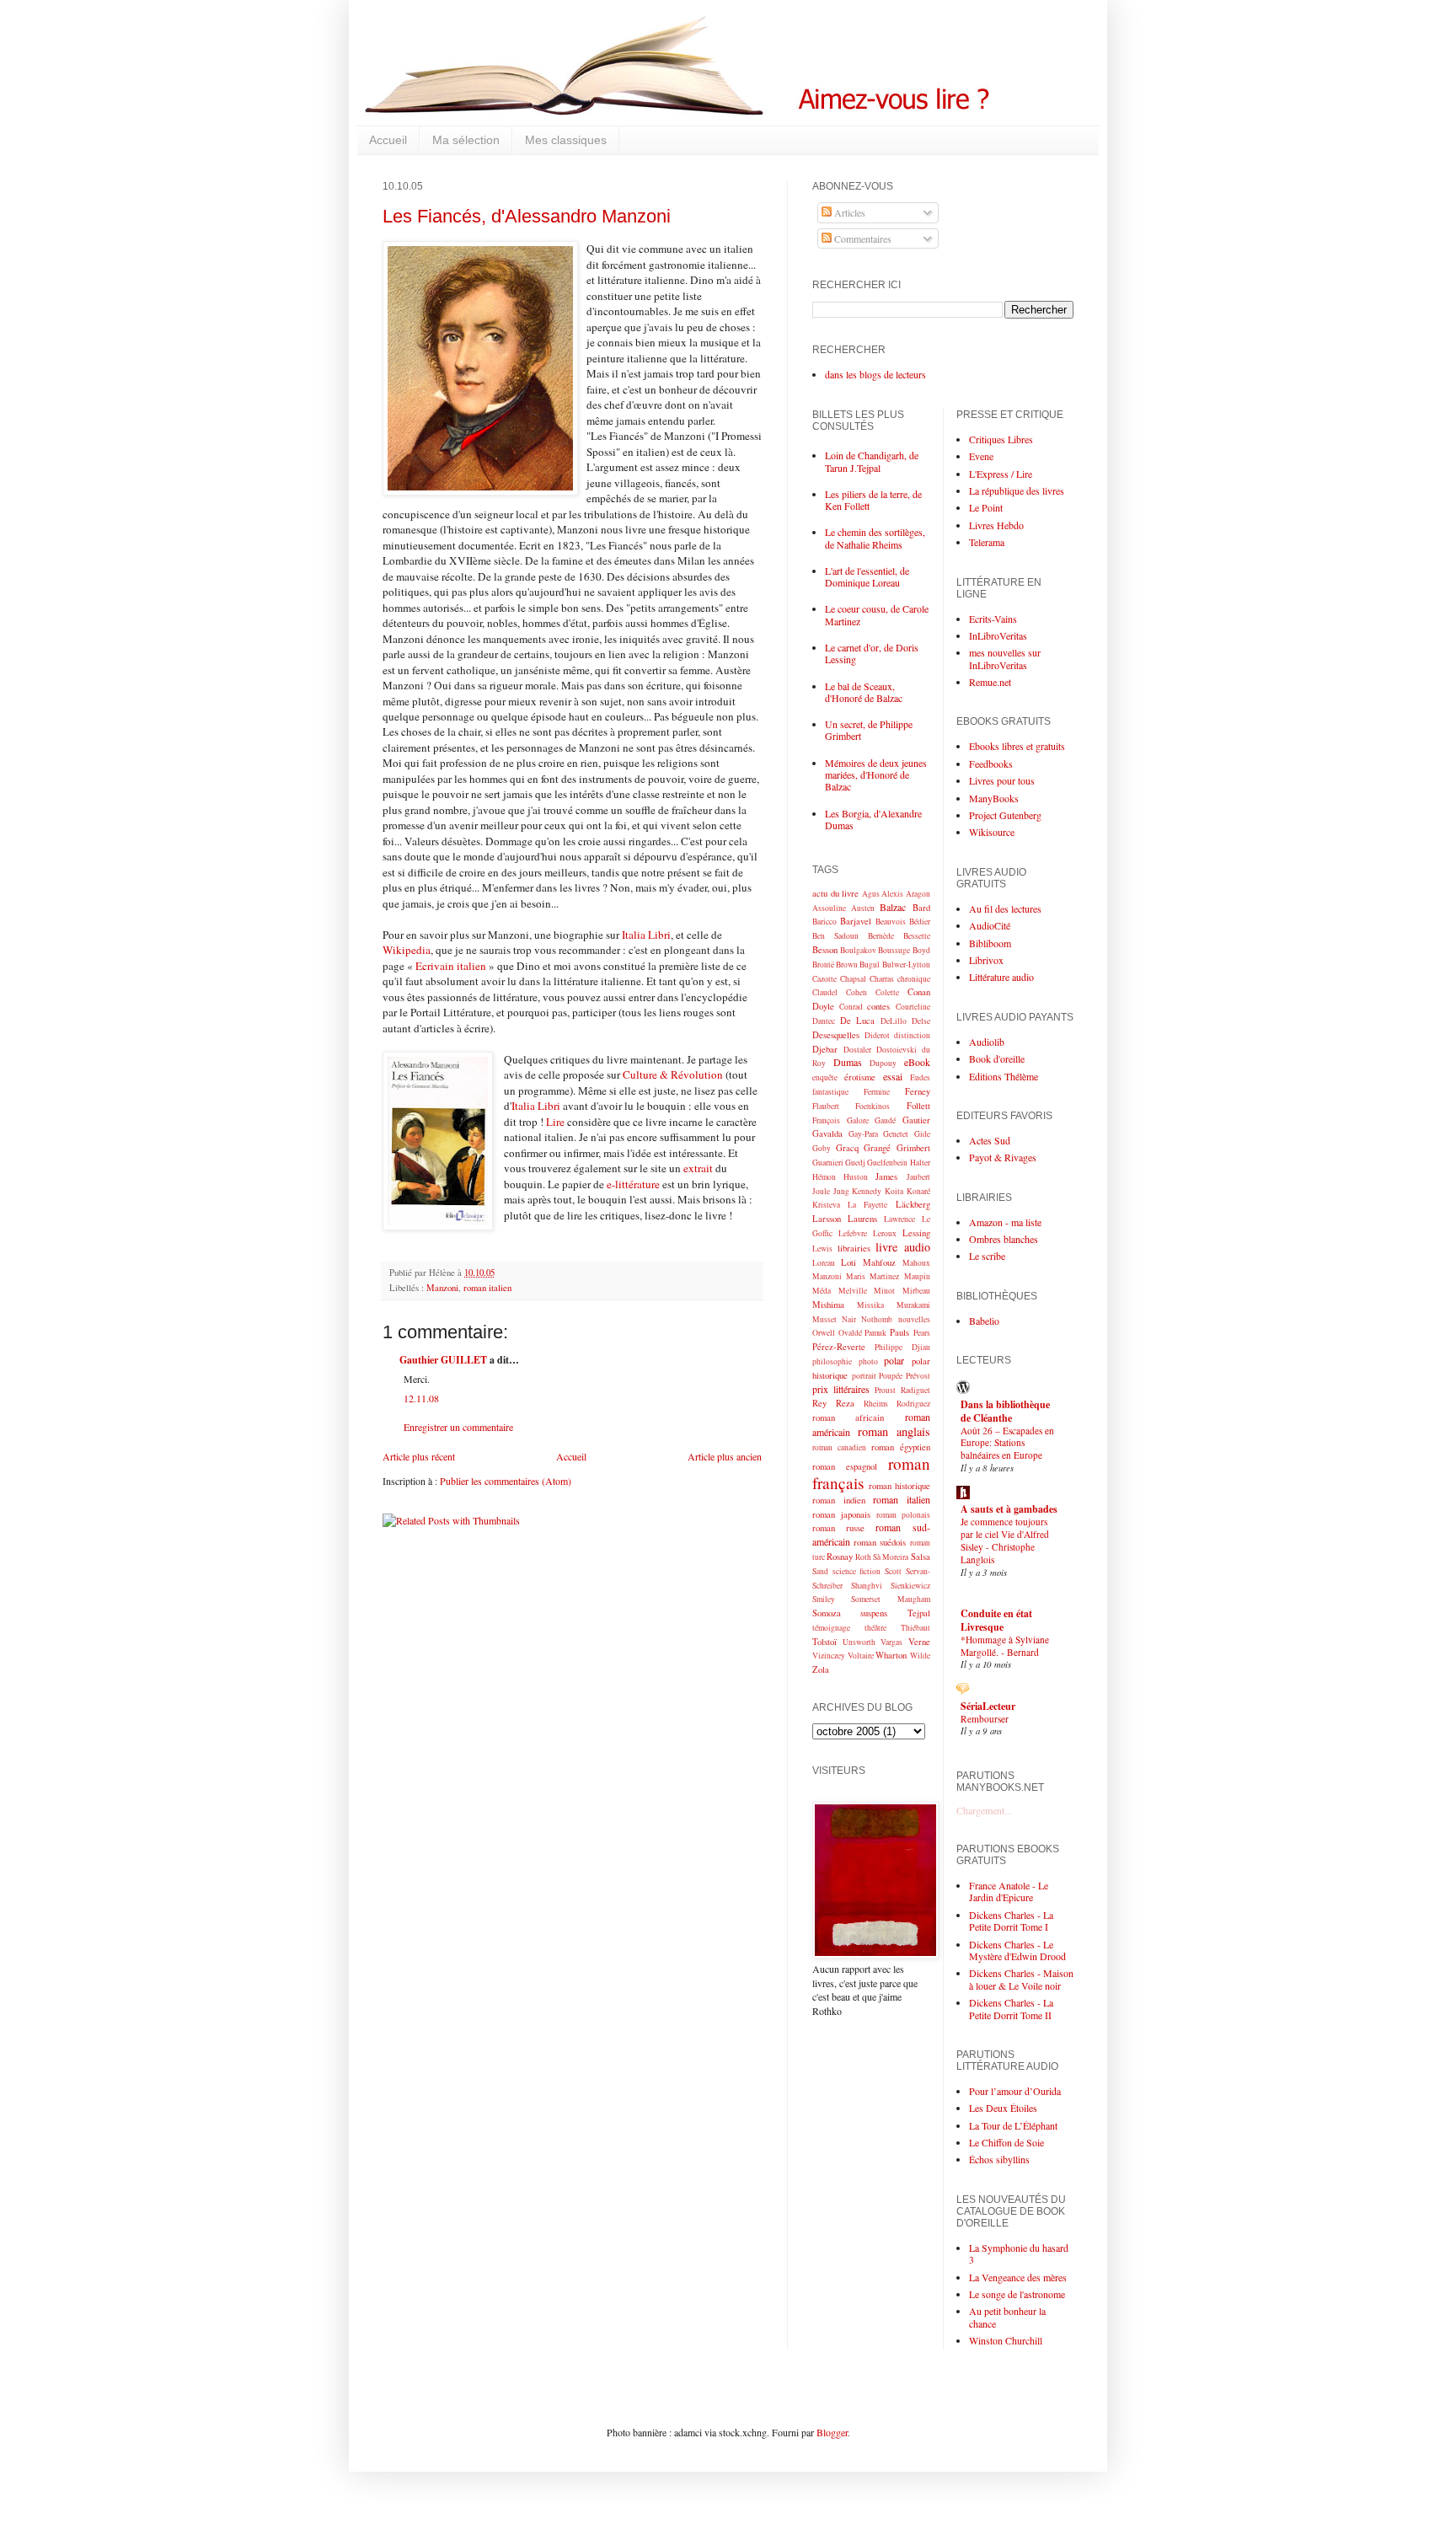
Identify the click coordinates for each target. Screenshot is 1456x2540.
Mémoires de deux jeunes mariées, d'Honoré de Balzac (876, 775)
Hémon (824, 1177)
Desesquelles (836, 1035)
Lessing (916, 1233)
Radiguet (915, 1390)
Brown (847, 965)
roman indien (839, 1500)
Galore (858, 1120)
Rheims (876, 1404)
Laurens (862, 1219)
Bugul (870, 965)
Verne (919, 1642)
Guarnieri (828, 1163)
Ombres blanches (1004, 1239)
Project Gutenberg (1005, 815)
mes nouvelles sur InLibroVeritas (1005, 658)
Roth (863, 1557)
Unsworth (859, 1642)
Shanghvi (867, 1586)
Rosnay (840, 1557)
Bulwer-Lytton (906, 965)
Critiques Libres (1001, 439)
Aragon (918, 894)
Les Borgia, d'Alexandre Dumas (873, 819)
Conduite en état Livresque (996, 1620)
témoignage (831, 1628)
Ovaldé (850, 1333)
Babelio (984, 1321)
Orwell (824, 1333)
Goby (822, 1148)
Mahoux (916, 1263)
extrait (698, 1168)
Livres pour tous (1002, 780)
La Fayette (867, 1205)
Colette (887, 992)
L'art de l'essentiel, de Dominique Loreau (867, 576)
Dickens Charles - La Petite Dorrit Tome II (1011, 2008)
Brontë (823, 965)
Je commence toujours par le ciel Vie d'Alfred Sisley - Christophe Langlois (1005, 1540)
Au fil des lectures (1005, 908)
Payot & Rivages (1003, 1157)
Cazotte (824, 979)
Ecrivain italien (451, 966)
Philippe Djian (902, 1347)
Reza (845, 1403)
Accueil (388, 140)
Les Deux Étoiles (1003, 2108)
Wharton (891, 1655)
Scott (893, 1571)
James (886, 1176)
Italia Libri (646, 935)
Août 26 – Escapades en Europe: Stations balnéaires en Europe (1007, 1443)
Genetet (896, 1134)
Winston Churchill (1006, 2340)
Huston (856, 1177)
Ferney (918, 1091)
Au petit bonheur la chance (1007, 2317)
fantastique (830, 1092)
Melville (853, 1291)
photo (868, 1361)
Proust (885, 1390)
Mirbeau (916, 1291)
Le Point (986, 507)
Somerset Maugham (890, 1599)
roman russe (838, 1528)
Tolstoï (824, 1642)
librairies (854, 1248)
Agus (871, 894)
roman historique (899, 1486)
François (826, 1120)
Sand (820, 1571)
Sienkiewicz (910, 1586)
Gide (922, 1134)
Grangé (877, 1148)
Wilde (920, 1656)
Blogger (832, 2432)
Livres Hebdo (996, 525)
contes (878, 1006)
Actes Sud (990, 1140)
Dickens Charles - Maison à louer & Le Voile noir (1021, 1979)
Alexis (892, 894)
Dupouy (883, 1063)
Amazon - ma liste (1005, 1222)
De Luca (858, 1021)
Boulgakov (858, 950)
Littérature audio (1001, 977)
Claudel (825, 992)
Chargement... (984, 1810)
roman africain (848, 1417)
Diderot (877, 1035)
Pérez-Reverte (839, 1347)
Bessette (917, 936)
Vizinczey (829, 1656)
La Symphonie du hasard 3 (1019, 2253)
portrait (864, 1376)
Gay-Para (863, 1134)
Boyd (921, 950)
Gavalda (827, 1133)
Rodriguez (913, 1404)
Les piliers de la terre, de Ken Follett (873, 500)
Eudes (920, 1077)
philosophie (832, 1361)
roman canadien (839, 1447)
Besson (825, 950)
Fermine (877, 1092)
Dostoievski (897, 1050)
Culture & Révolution (673, 1074)
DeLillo (894, 1021)
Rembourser (985, 1719)
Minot (884, 1291)
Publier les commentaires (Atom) (506, 1481)
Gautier (916, 1120)
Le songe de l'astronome (1017, 2294)
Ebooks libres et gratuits (1017, 746)
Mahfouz (879, 1262)
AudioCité (990, 925)
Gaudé (885, 1120)
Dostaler (857, 1050)
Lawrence (899, 1219)
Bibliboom (990, 943)
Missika (870, 1305)
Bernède (881, 936)
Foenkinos (873, 1106)
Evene (981, 456)
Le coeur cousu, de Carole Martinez (877, 614)
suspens (874, 1613)
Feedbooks (991, 764)
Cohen (856, 992)
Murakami (913, 1305)
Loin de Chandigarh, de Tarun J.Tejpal (872, 461)
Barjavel (856, 921)
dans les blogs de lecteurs (875, 374)
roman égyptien (901, 1447)
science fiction (857, 1571)
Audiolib (987, 1042)
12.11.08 (421, 1398)
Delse (921, 1021)
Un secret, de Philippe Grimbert (869, 730)
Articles (848, 212)
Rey (819, 1403)
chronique (914, 979)
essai (893, 1076)
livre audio (903, 1247)
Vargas (891, 1642)
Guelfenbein (887, 1163)
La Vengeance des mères (1018, 2277)
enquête (825, 1077)
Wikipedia (407, 950)
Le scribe (987, 1256)
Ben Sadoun (835, 936)
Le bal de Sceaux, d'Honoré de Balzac (864, 692)
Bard (921, 908)
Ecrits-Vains (993, 619)
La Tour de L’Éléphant (1013, 2125)
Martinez (884, 1276)
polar (894, 1360)
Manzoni (442, 1288)
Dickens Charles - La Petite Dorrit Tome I (1011, 1921)
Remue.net (990, 682)
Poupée (891, 1376)
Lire (555, 1122)
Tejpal (919, 1613)
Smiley (824, 1599)
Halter (920, 1163)
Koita (894, 1191)
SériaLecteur (988, 1706)
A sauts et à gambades (1009, 1509)
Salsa (921, 1557)
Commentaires (862, 238)
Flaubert (826, 1106)
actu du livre (835, 893)
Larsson (827, 1219)
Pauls (899, 1332)
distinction (912, 1035)
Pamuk (875, 1333)
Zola (821, 1669)
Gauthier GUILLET (443, 1360)
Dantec (824, 1021)
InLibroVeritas (998, 635)
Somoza (827, 1613)
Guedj (855, 1163)
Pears (922, 1333)
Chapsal (853, 979)
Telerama (987, 542)
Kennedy (867, 1191)
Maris (856, 1276)
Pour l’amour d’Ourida (1015, 2091)
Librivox (986, 960)
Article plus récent (419, 1456)
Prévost (918, 1376)
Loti (848, 1262)
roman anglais (894, 1431)
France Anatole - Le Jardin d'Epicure (1009, 1891)
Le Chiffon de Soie (1006, 2142)
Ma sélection (466, 140)
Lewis (822, 1249)
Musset (824, 1319)
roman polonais (903, 1515)
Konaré (918, 1191)
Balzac (893, 907)
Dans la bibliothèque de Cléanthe (1005, 1411)
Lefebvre (853, 1233)
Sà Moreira (891, 1557)
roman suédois (880, 1542)
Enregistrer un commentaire (458, 1427)
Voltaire (861, 1656)
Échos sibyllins (999, 2159)
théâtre (875, 1628)
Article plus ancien (725, 1456)
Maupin (917, 1276)
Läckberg (913, 1204)
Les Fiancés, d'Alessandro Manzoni (527, 216)
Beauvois (891, 922)
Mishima (828, 1305)
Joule (821, 1191)
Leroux (885, 1233)
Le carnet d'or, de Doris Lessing (872, 653)
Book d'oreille (997, 1058)
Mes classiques (566, 140)
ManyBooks (994, 798)
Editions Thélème (1004, 1076)
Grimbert (913, 1148)
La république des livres (1017, 490)
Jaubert (918, 1177)
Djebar (825, 1049)
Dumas (848, 1062)
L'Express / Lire (1001, 474)
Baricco (824, 922)
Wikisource (992, 832)
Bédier (920, 922)
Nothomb (877, 1319)
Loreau (824, 1263)
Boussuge (894, 950)
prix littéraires (841, 1389)
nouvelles (914, 1319)
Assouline (829, 908)
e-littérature (633, 1184)
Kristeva (826, 1205)
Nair (849, 1319)
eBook (917, 1062)
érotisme (860, 1077)
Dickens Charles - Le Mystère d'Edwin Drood (1017, 1950)
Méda (822, 1291)
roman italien (487, 1288)
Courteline (913, 1007)
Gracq (847, 1148)
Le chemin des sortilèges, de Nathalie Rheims (875, 538)
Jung (841, 1191)
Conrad (851, 1007)
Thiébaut (915, 1628)
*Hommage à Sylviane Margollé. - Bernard (1005, 1646)
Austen (863, 908)
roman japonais (841, 1514)
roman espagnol (845, 1466)
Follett (918, 1106)
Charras (882, 979)
